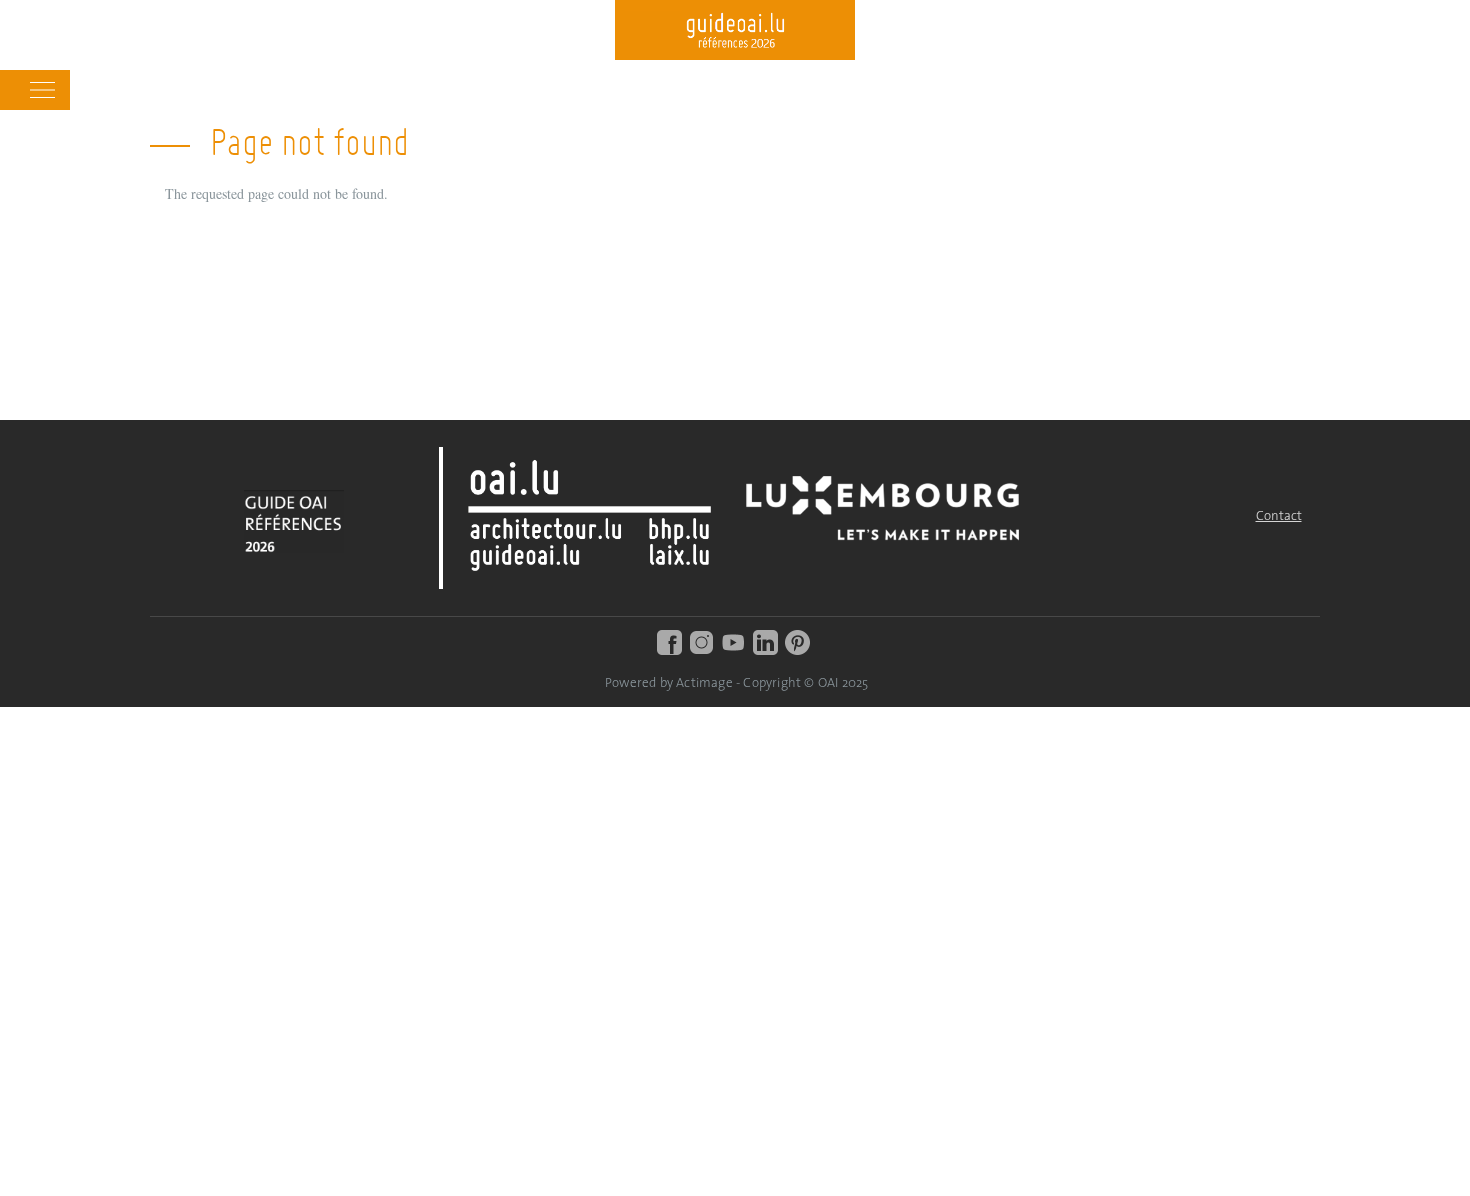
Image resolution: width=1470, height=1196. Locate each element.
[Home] (734, 32)
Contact (1279, 516)
